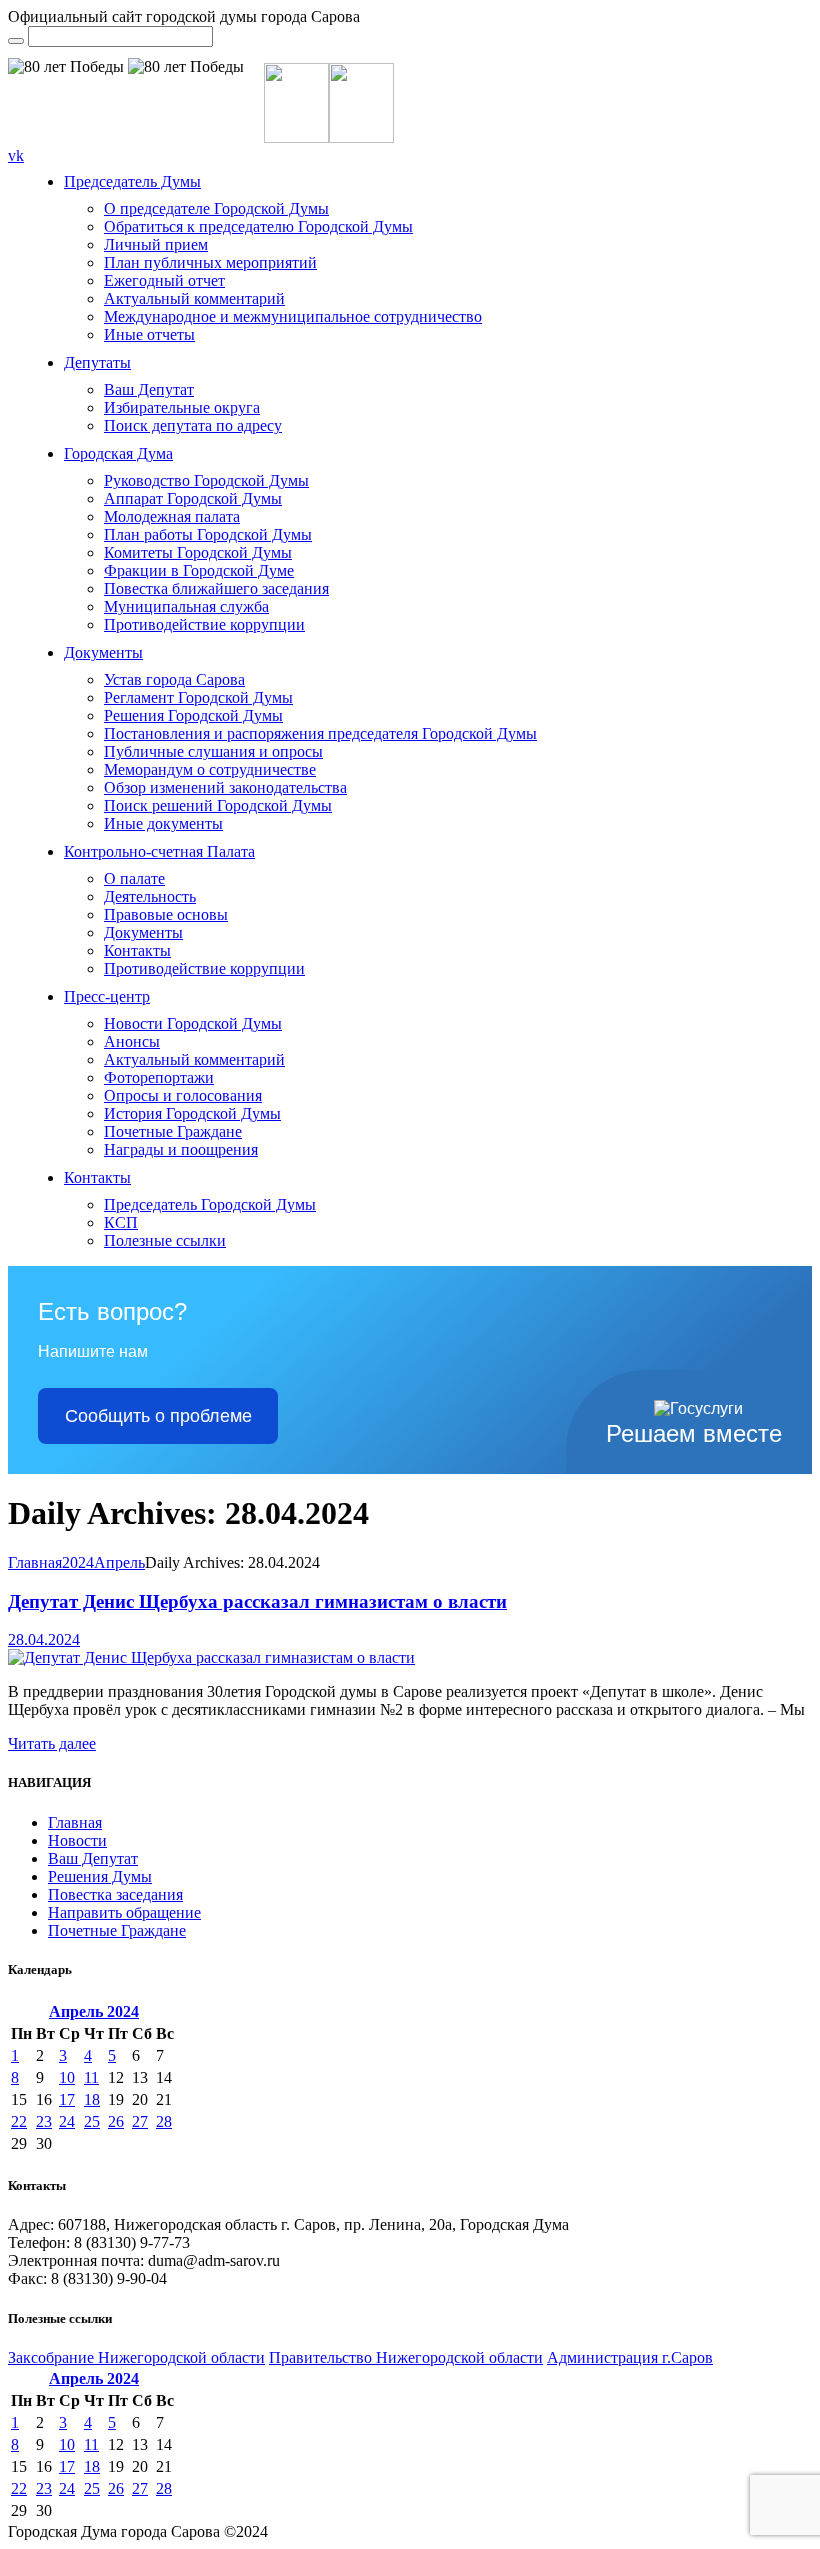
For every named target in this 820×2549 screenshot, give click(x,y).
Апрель (119, 1562)
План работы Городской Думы (208, 534)
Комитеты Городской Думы (198, 552)
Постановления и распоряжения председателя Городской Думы (320, 733)
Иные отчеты (149, 334)
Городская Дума (118, 453)
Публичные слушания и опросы (213, 751)
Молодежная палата (172, 516)
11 (91, 2077)
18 (92, 2099)
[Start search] (16, 41)
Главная (35, 1562)
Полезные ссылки (165, 1240)
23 (44, 2121)
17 (67, 2099)
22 (19, 2121)
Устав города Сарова (174, 679)
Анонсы (132, 1041)
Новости (77, 1840)
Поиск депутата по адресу (193, 425)
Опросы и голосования (183, 1095)
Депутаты (97, 362)
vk (16, 155)
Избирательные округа (182, 407)
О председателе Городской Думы (216, 208)
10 (67, 2077)
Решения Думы (100, 1876)
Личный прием (156, 244)
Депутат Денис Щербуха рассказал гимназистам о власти (257, 1601)
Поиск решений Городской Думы (218, 805)
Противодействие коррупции (204, 624)
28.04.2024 (44, 1639)
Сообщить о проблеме (158, 1416)
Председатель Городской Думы (210, 1204)
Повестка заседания (115, 1894)
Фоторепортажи (159, 1077)
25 (92, 2121)
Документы (103, 652)
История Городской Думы (192, 1113)
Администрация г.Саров (630, 2357)
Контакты (137, 950)
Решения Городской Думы (193, 715)
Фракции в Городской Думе (199, 570)
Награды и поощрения (181, 1149)
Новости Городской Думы (193, 1023)
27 (140, 2121)
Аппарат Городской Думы (193, 498)
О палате (134, 878)
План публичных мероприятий (210, 262)
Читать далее (52, 1743)
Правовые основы (166, 914)
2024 (78, 1562)
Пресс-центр (107, 996)
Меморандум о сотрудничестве (210, 769)
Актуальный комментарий (194, 298)
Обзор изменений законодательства (225, 787)
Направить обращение (124, 1912)
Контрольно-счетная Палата (159, 851)
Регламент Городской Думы (198, 697)
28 (164, 2121)
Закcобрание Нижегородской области (136, 2357)
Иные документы (163, 823)
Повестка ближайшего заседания (216, 588)
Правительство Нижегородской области (406, 2357)
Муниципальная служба (186, 606)
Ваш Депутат (149, 389)
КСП (121, 1222)
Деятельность (150, 896)
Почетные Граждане (173, 1131)
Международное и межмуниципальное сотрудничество (293, 316)
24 (67, 2121)
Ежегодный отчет (164, 280)
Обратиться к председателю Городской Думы (258, 226)
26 (116, 2121)
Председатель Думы (132, 181)
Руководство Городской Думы (206, 480)
